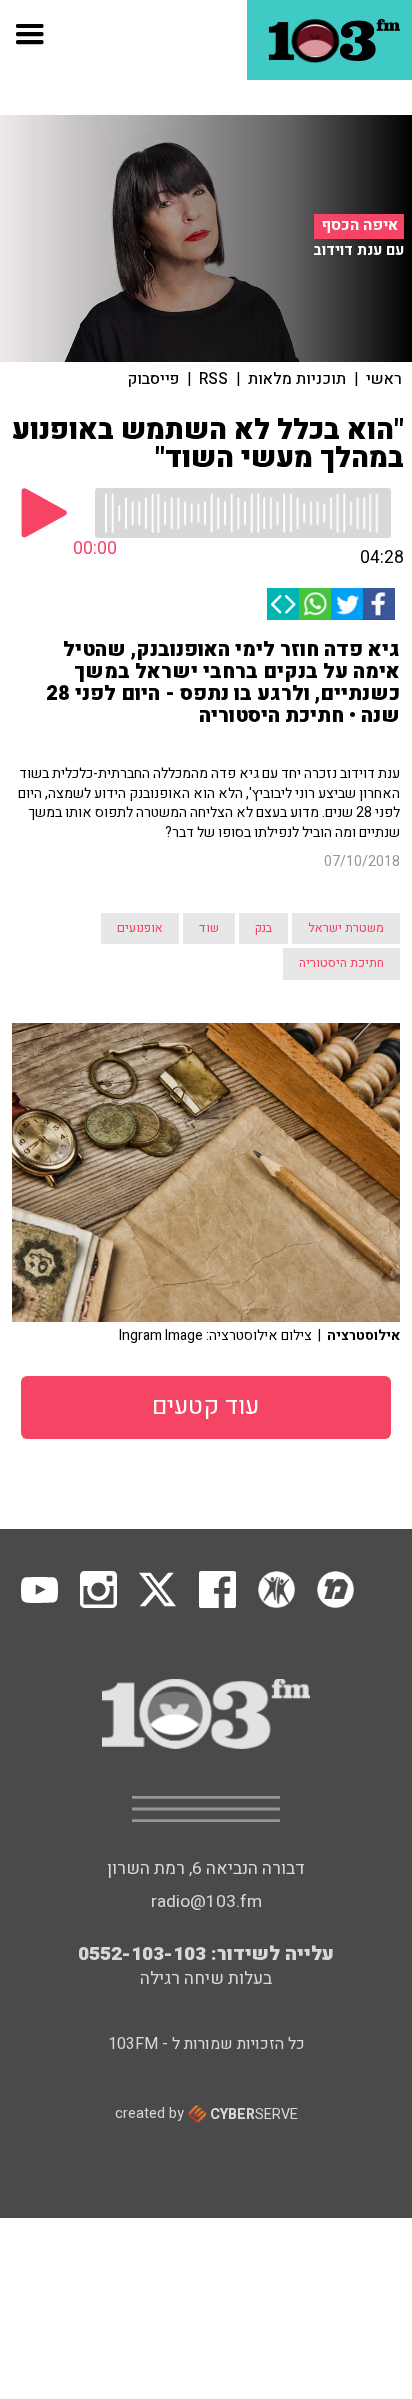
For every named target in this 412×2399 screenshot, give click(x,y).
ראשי (384, 379)
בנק (263, 928)
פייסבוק (153, 379)
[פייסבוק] (379, 604)
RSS (213, 379)
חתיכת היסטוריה (341, 963)
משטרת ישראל (346, 928)
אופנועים (140, 928)
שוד (209, 928)
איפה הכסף (359, 225)
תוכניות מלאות (297, 379)
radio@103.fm (206, 1901)
